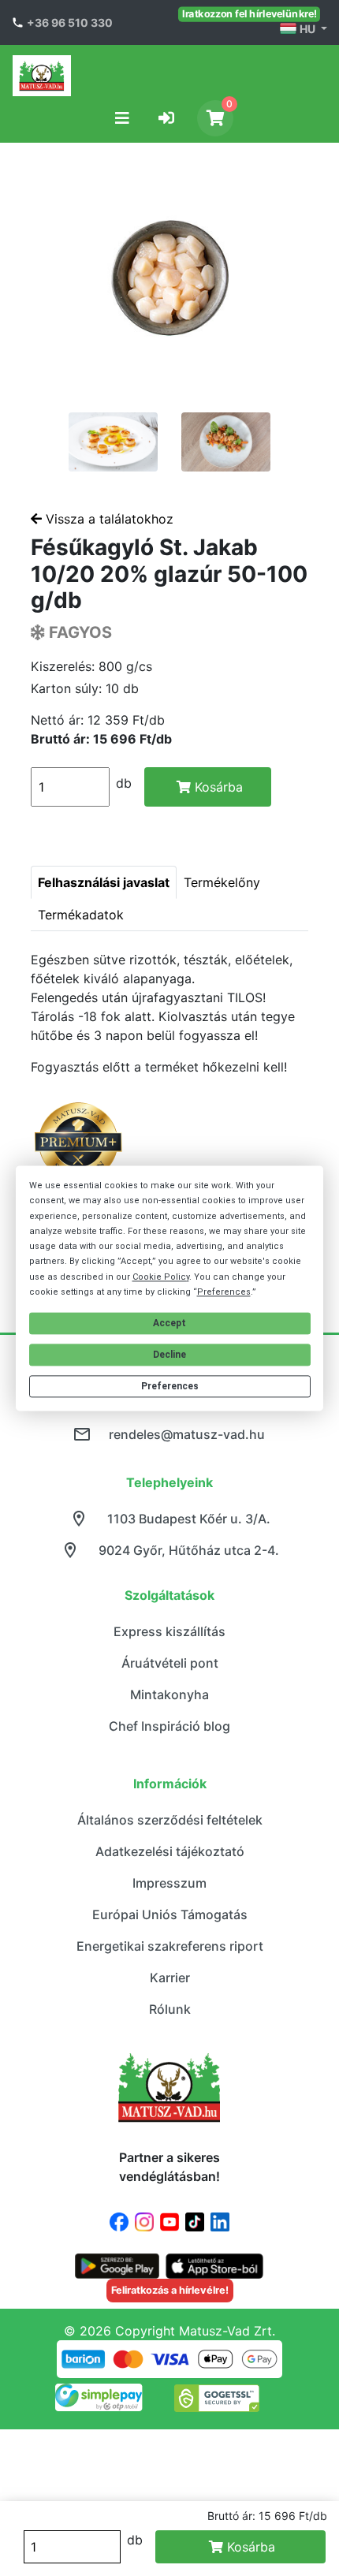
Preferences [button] (224, 1292)
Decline (169, 1355)
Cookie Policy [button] (161, 1277)
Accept (169, 1323)
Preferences (170, 1387)
